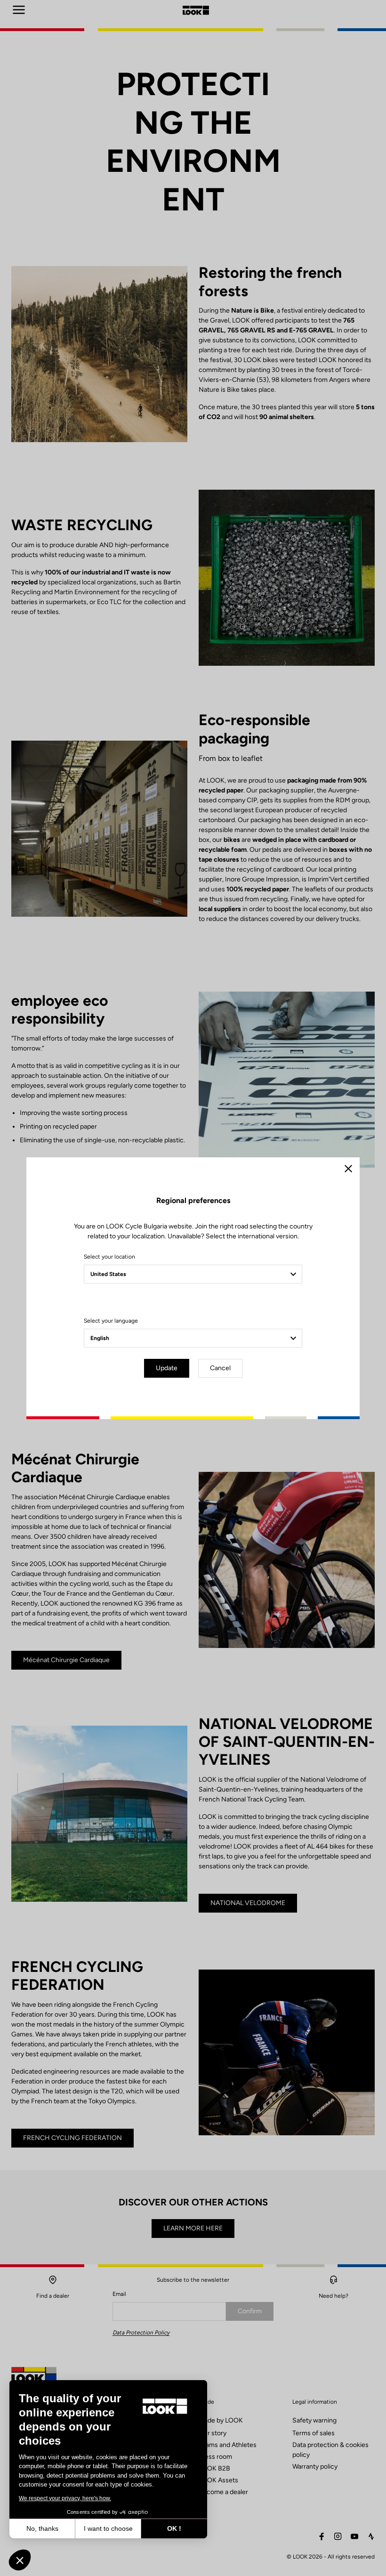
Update (167, 1368)
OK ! (174, 2528)
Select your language (111, 1321)
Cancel (220, 1368)
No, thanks (42, 2528)
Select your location (109, 1257)
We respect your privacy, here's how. (65, 2498)
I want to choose (108, 2528)
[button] (20, 2560)
